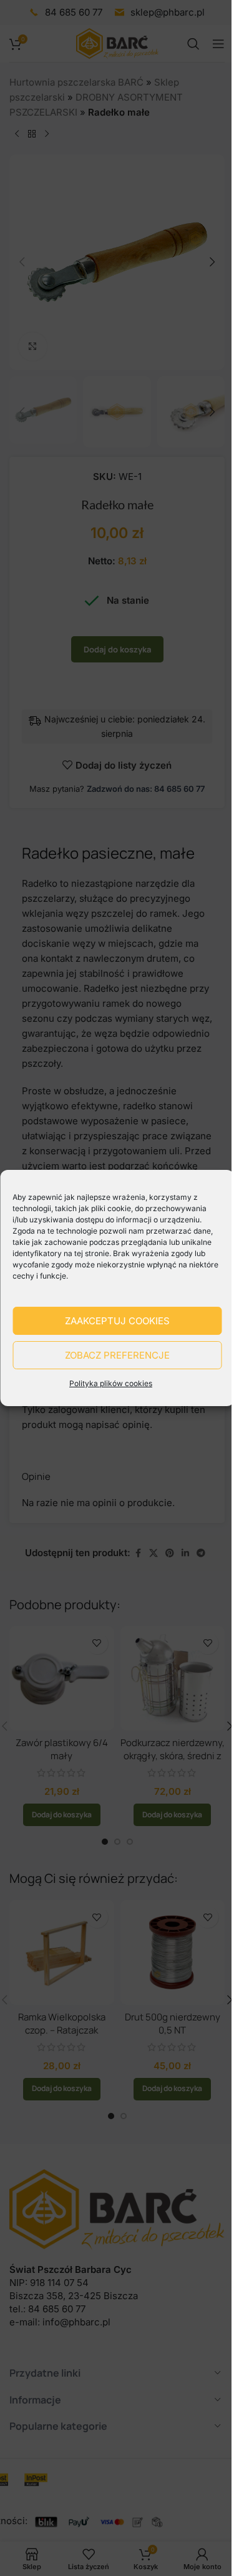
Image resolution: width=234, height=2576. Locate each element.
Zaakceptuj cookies (117, 1321)
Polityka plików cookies (111, 1383)
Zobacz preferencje (117, 1355)
